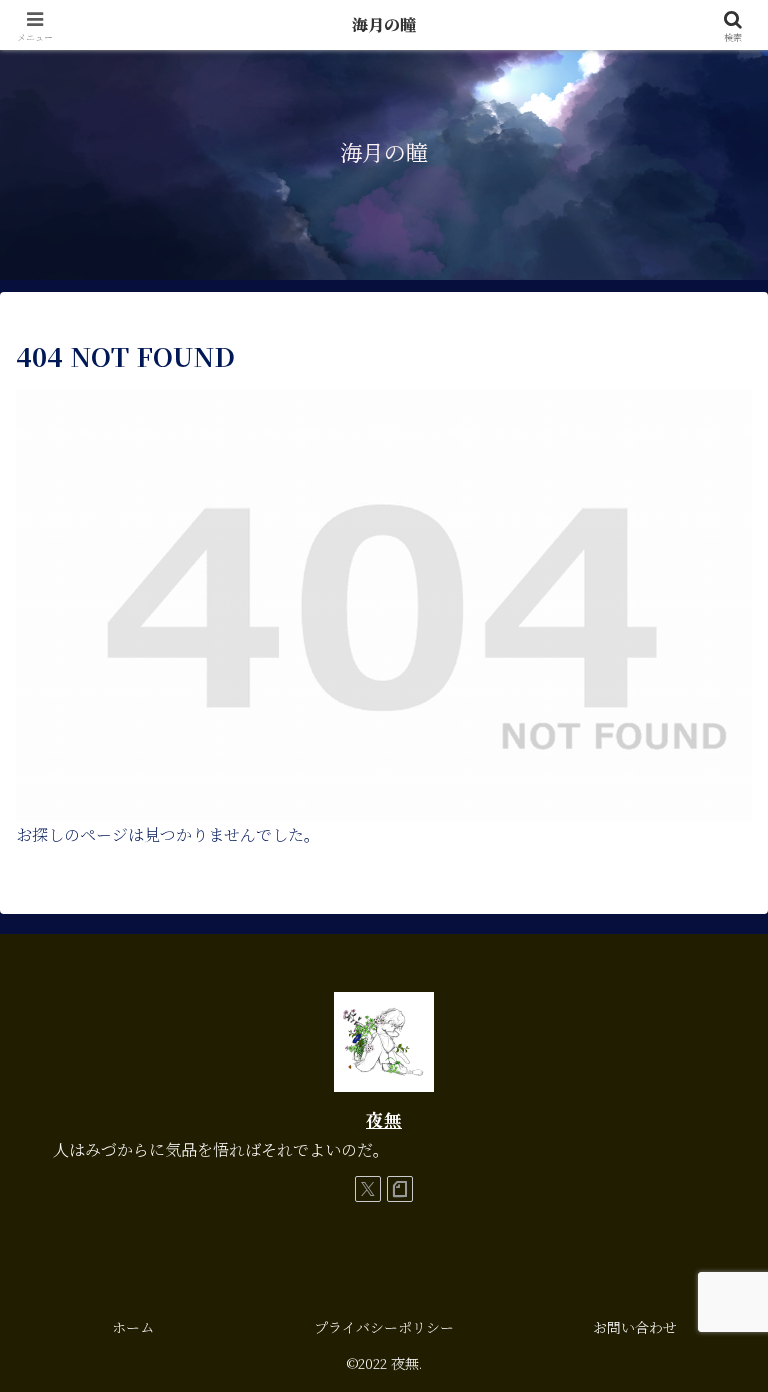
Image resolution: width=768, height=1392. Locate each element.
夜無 (384, 1119)
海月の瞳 (384, 24)
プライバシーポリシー (384, 1327)
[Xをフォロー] (368, 1189)
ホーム (133, 1327)
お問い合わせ (635, 1327)
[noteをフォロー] (400, 1189)
